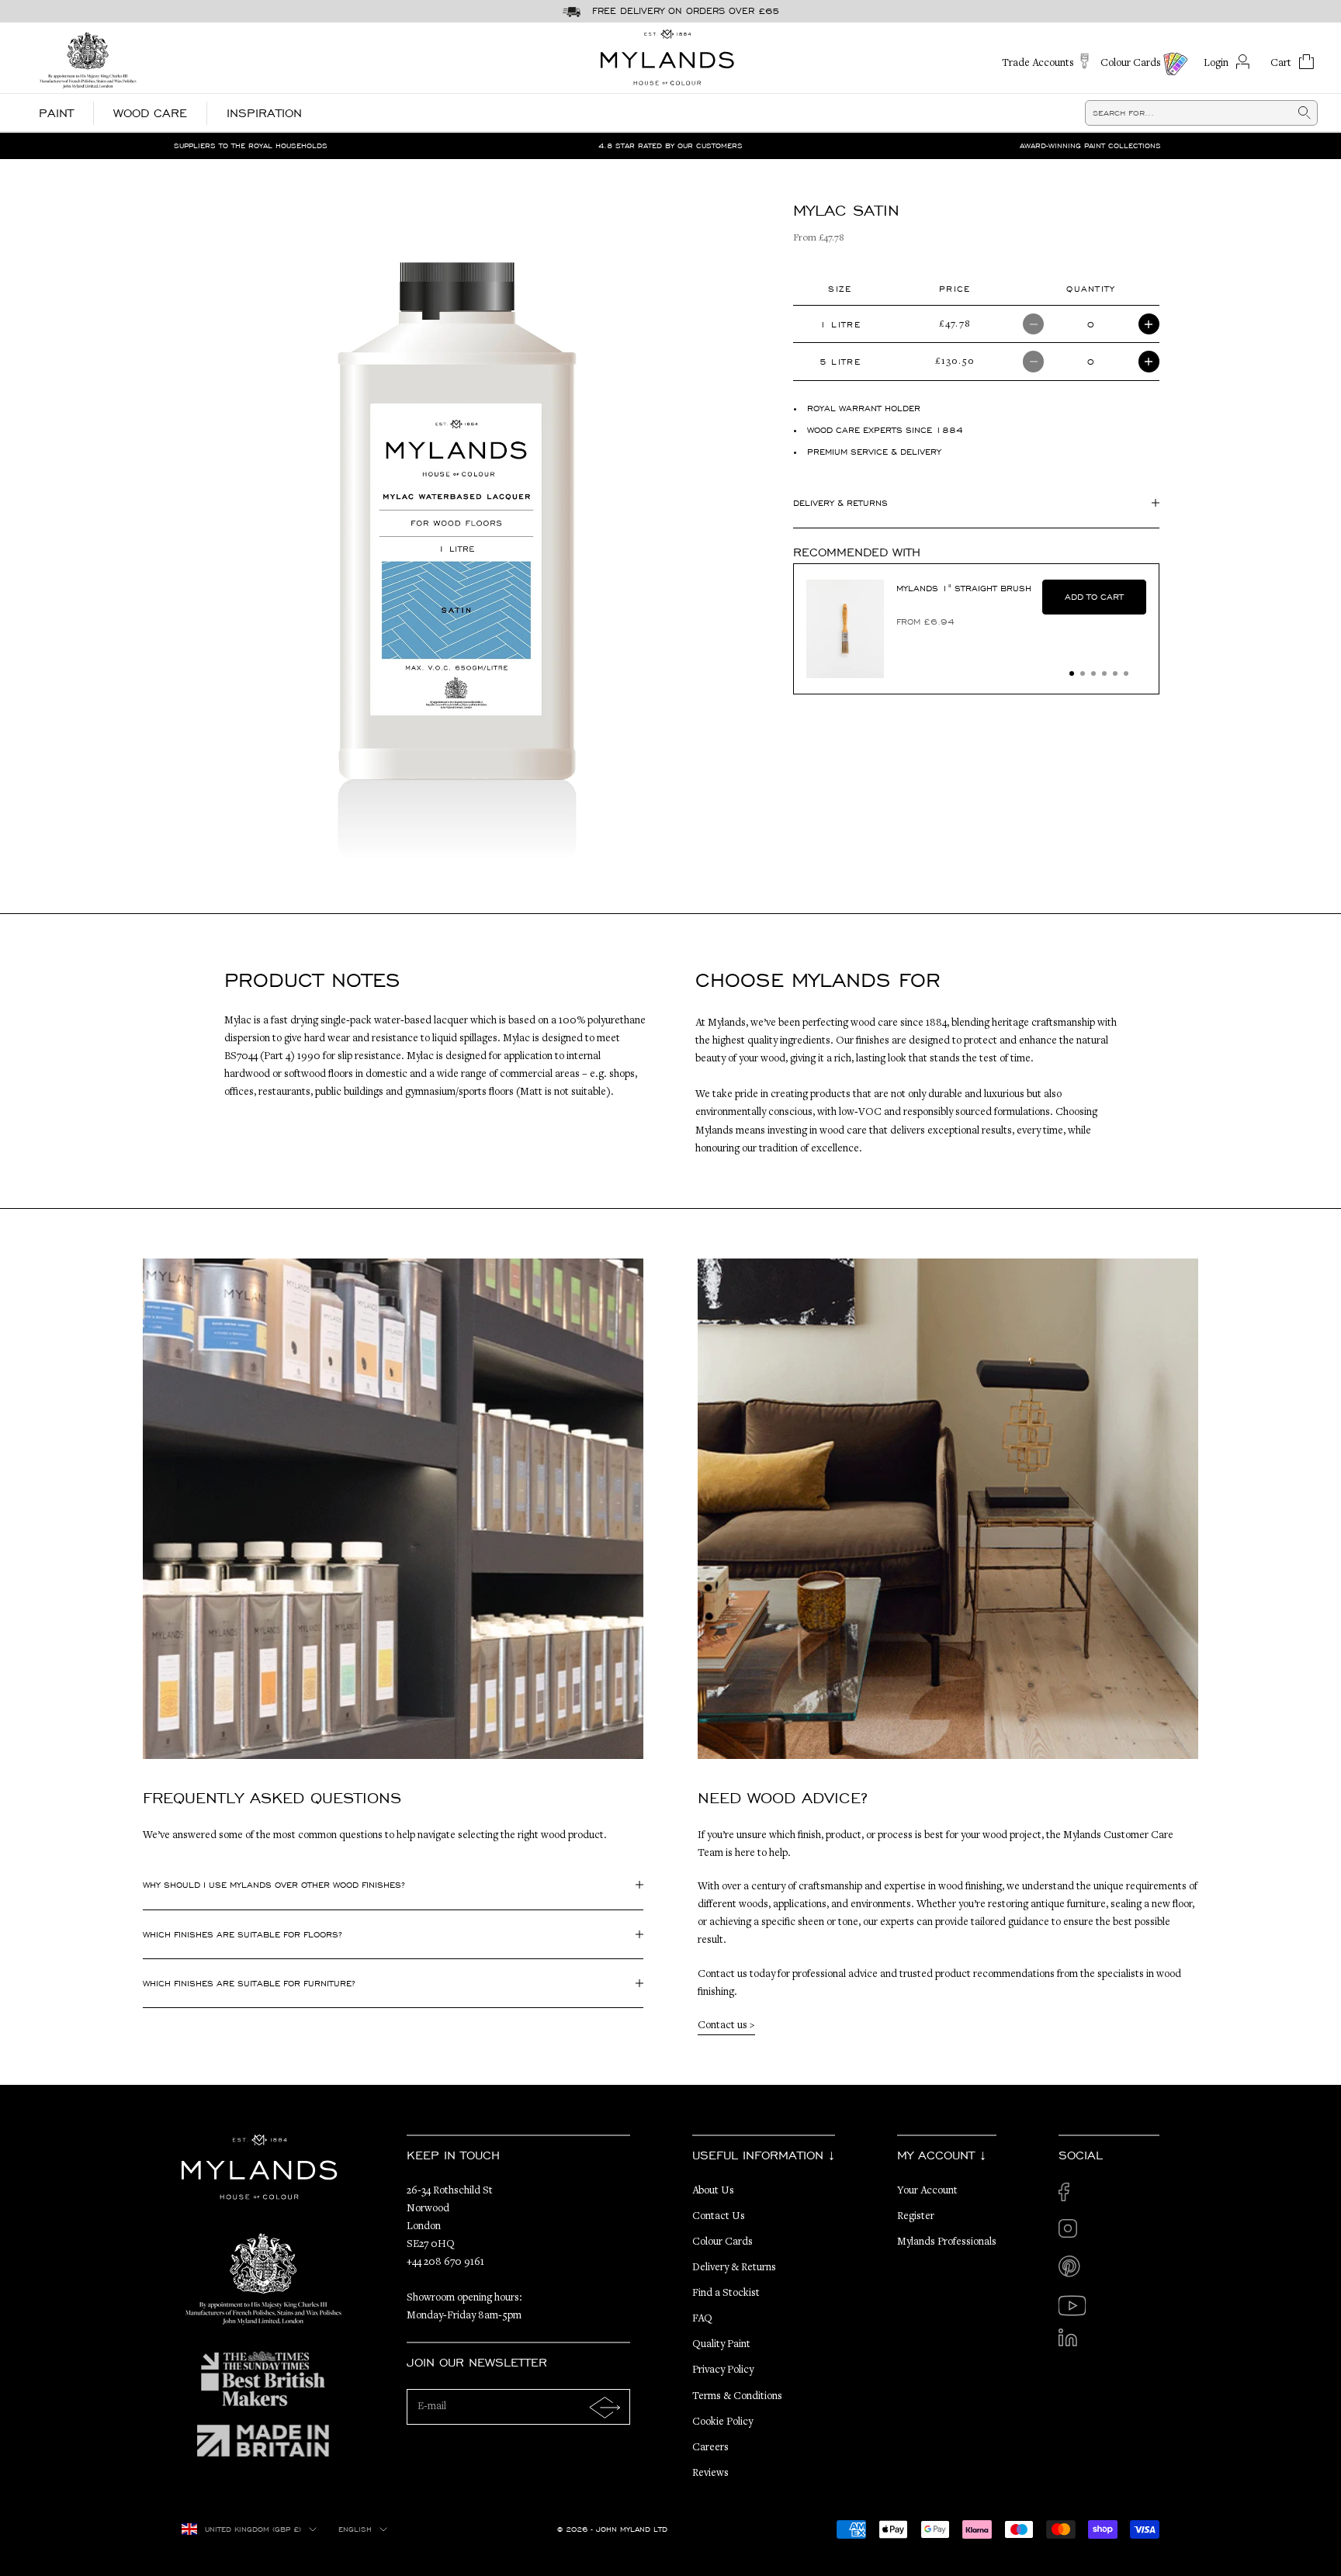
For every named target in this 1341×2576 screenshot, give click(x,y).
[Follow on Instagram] (1072, 2233)
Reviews (710, 2474)
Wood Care (150, 113)
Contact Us (719, 2217)
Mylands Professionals (947, 2242)
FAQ (702, 2319)
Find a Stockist (726, 2294)
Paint (56, 113)
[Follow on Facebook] (1072, 2196)
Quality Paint (721, 2345)
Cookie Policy (722, 2422)
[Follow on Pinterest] (1072, 2269)
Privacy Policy (723, 2370)
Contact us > (726, 2026)
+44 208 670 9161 (445, 2263)
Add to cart (1094, 597)
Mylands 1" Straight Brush (964, 588)
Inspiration (264, 113)
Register (916, 2217)
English (355, 2529)
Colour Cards (722, 2242)
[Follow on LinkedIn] (1072, 2342)
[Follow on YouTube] (1072, 2306)
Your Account (927, 2191)
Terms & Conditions (737, 2397)
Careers (710, 2448)
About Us (713, 2191)
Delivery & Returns (734, 2268)
